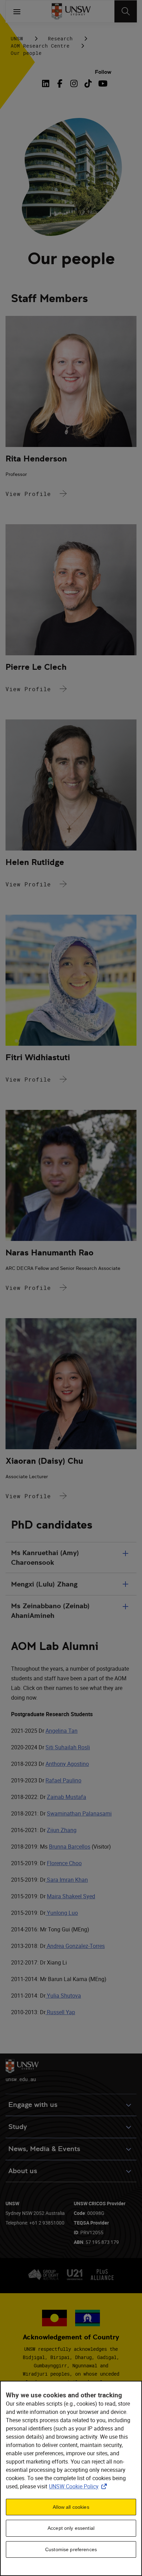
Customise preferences (71, 2549)
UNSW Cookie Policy (79, 2486)
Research (60, 38)
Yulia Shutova (63, 1996)
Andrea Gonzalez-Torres (75, 1946)
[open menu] (17, 11)
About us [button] (23, 2171)
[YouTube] (102, 83)
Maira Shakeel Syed (71, 1896)
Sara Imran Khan (67, 1880)
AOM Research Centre (40, 46)
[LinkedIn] (47, 83)
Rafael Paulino (63, 1780)
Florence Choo (64, 1863)
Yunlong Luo (62, 1913)
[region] (71, 2478)
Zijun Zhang (62, 1830)
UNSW (17, 38)
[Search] (126, 11)
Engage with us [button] (33, 2105)
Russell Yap (60, 2012)
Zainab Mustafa (67, 1797)
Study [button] (18, 2127)
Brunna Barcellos (70, 1847)
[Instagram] (74, 83)
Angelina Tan (62, 1731)
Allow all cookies (71, 2507)
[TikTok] (88, 83)
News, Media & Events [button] (44, 2149)
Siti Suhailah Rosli (68, 1747)
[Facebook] (60, 83)
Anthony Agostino (67, 1764)
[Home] (71, 11)
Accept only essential (71, 2528)
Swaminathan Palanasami (79, 1813)
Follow (103, 72)
